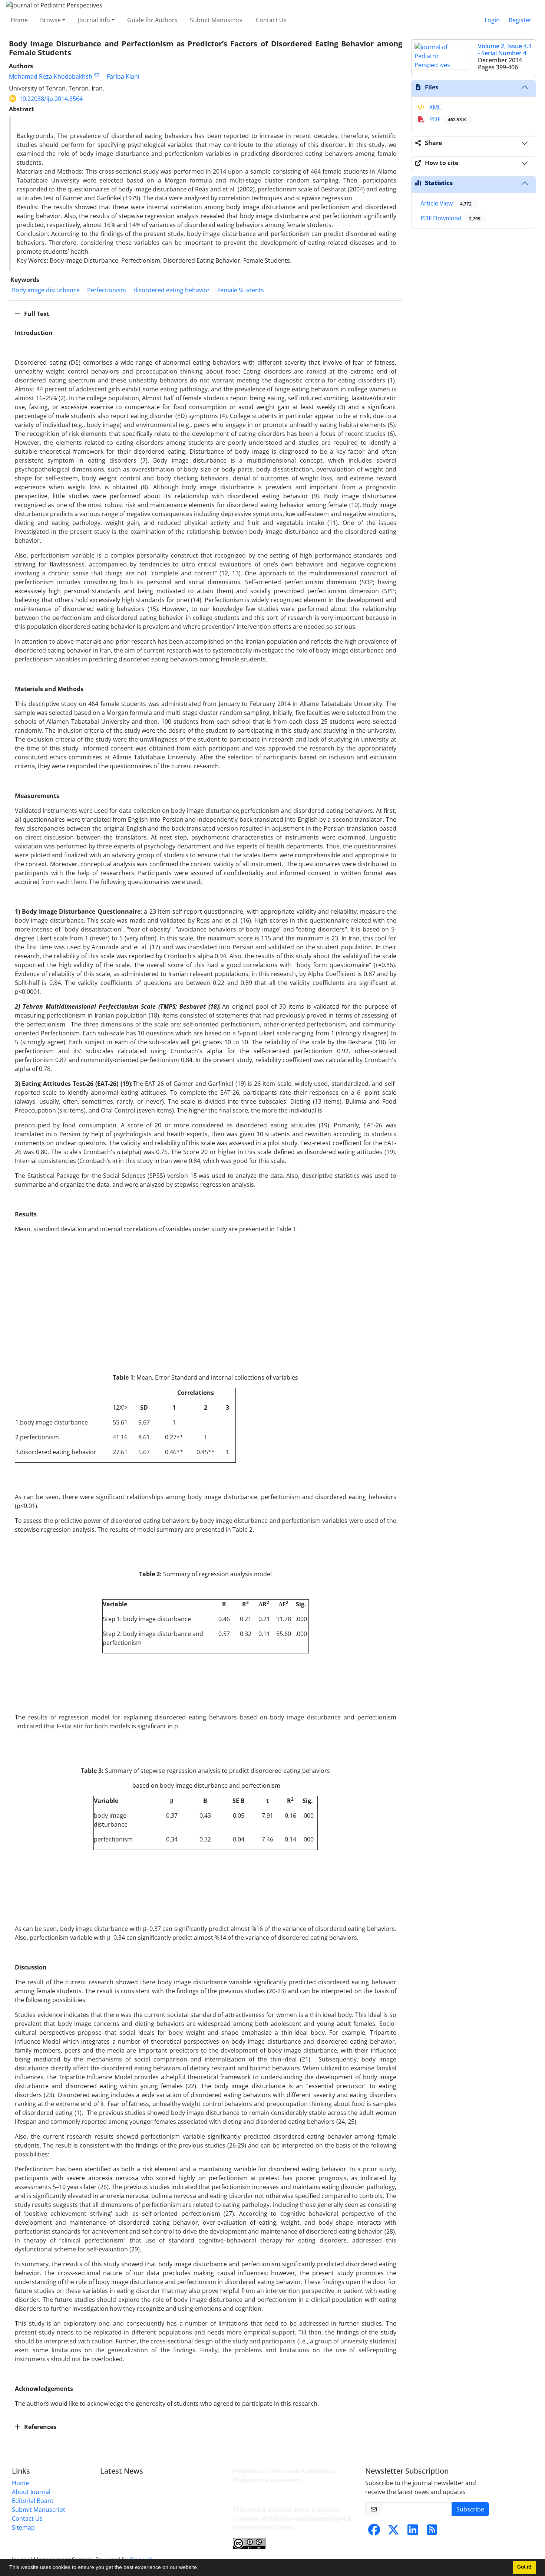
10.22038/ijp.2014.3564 (51, 99)
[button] (201, 2568)
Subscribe (470, 2509)
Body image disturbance (46, 290)
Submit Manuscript (217, 20)
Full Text (36, 314)
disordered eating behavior (172, 290)
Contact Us (271, 20)
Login (492, 20)
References (39, 2427)
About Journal (31, 2492)
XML (434, 107)
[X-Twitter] (393, 2532)
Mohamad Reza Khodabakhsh (51, 76)
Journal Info (94, 20)
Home (19, 20)
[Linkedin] (413, 2532)
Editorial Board (33, 2501)
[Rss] (432, 2532)
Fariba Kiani (123, 76)
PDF (447, 119)
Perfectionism (107, 290)
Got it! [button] (524, 2567)
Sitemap (23, 2527)
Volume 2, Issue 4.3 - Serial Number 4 (505, 50)
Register (520, 20)
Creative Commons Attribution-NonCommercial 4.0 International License (292, 2518)
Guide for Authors (152, 20)
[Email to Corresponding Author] (97, 75)
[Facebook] (374, 2532)
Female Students (241, 290)
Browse (50, 20)
